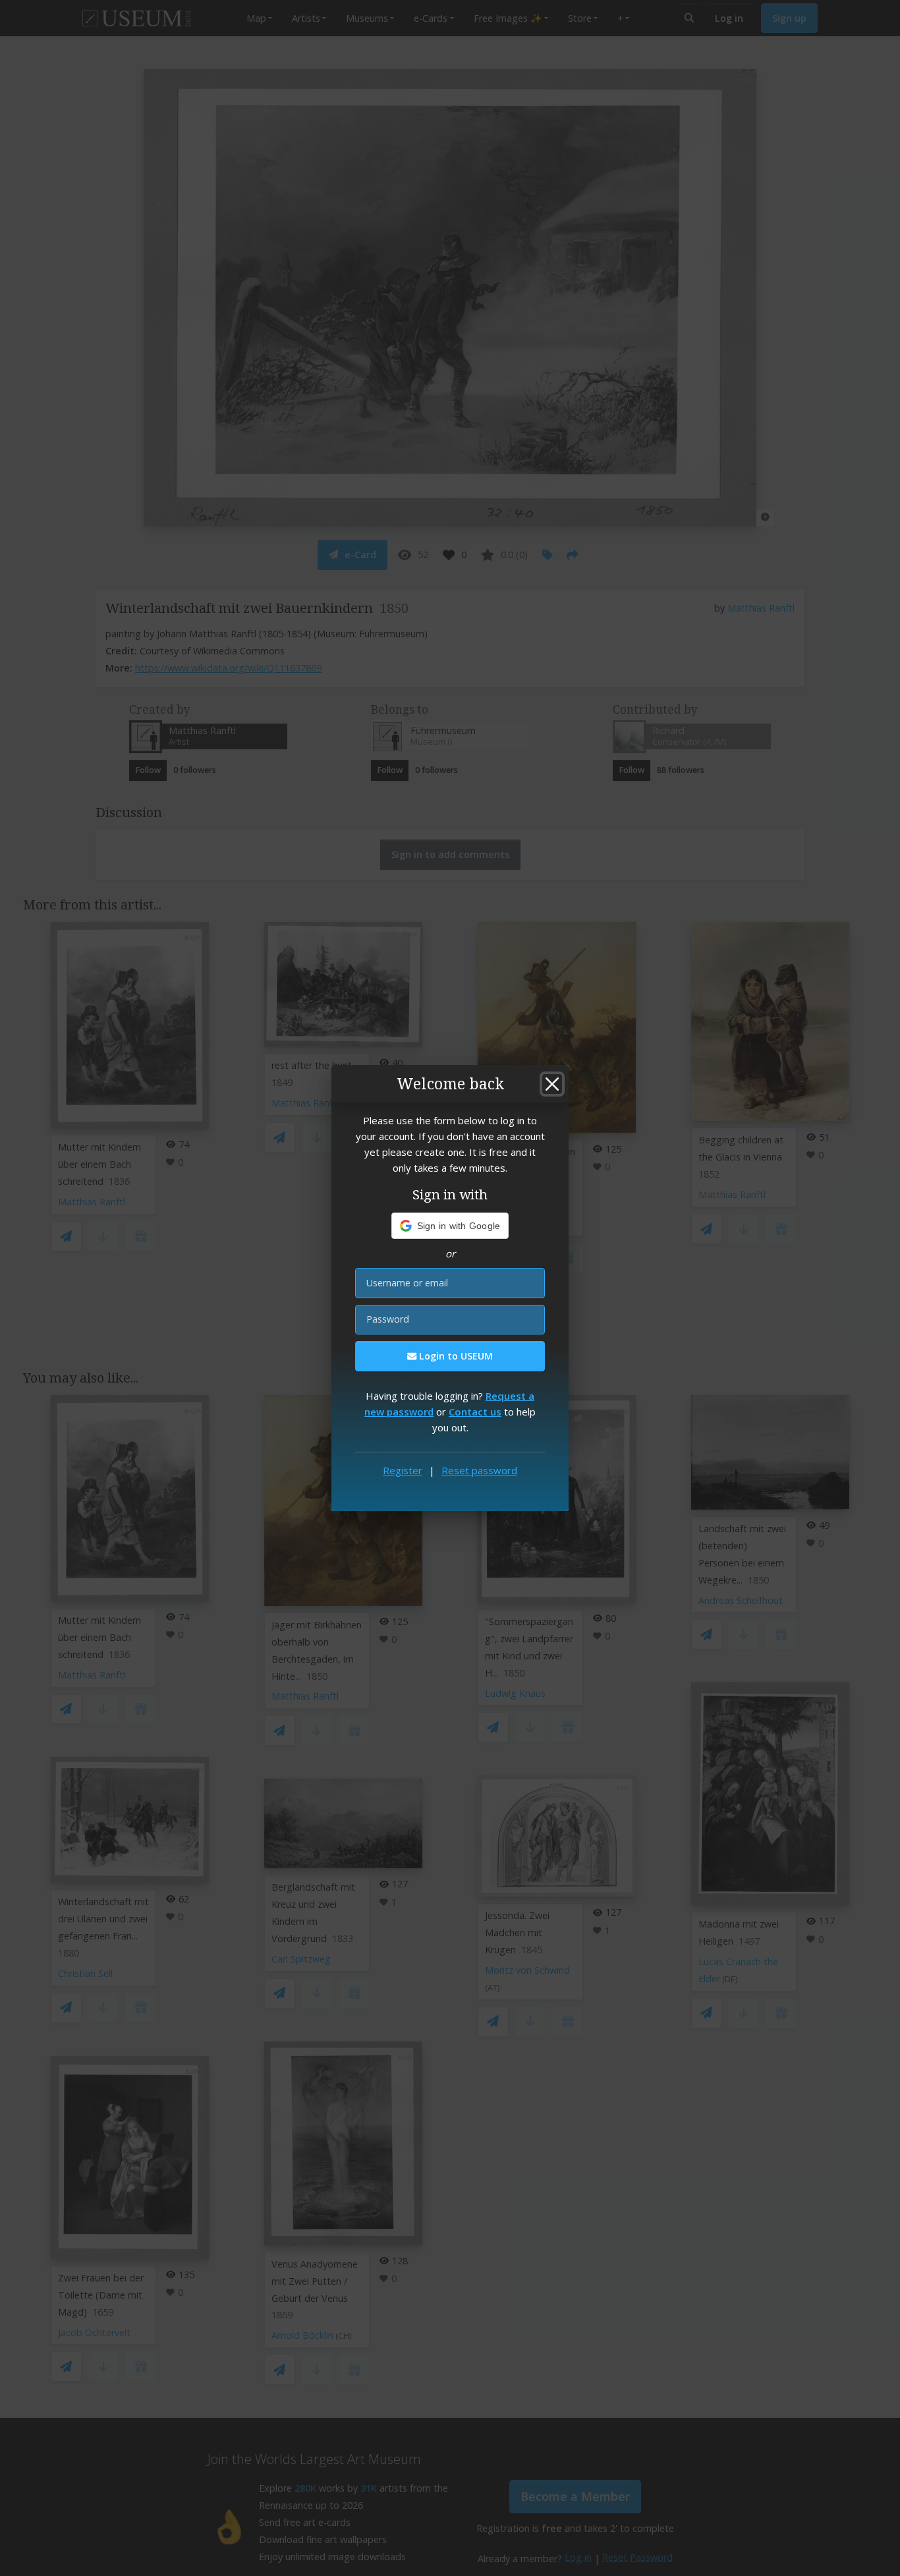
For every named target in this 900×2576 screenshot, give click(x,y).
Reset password (479, 1470)
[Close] (552, 1084)
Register (403, 1470)
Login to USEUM (455, 1356)
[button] (450, 1226)
